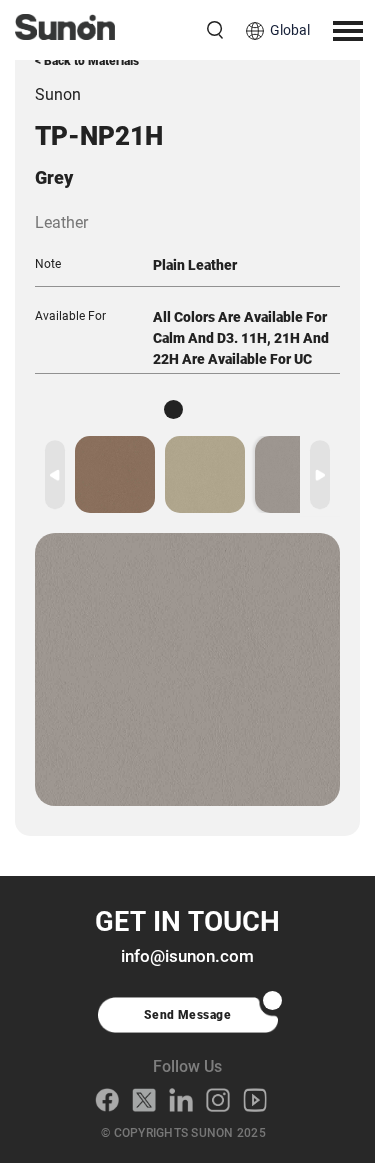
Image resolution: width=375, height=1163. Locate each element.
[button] (320, 475)
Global (290, 30)
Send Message (188, 1015)
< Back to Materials (87, 61)
